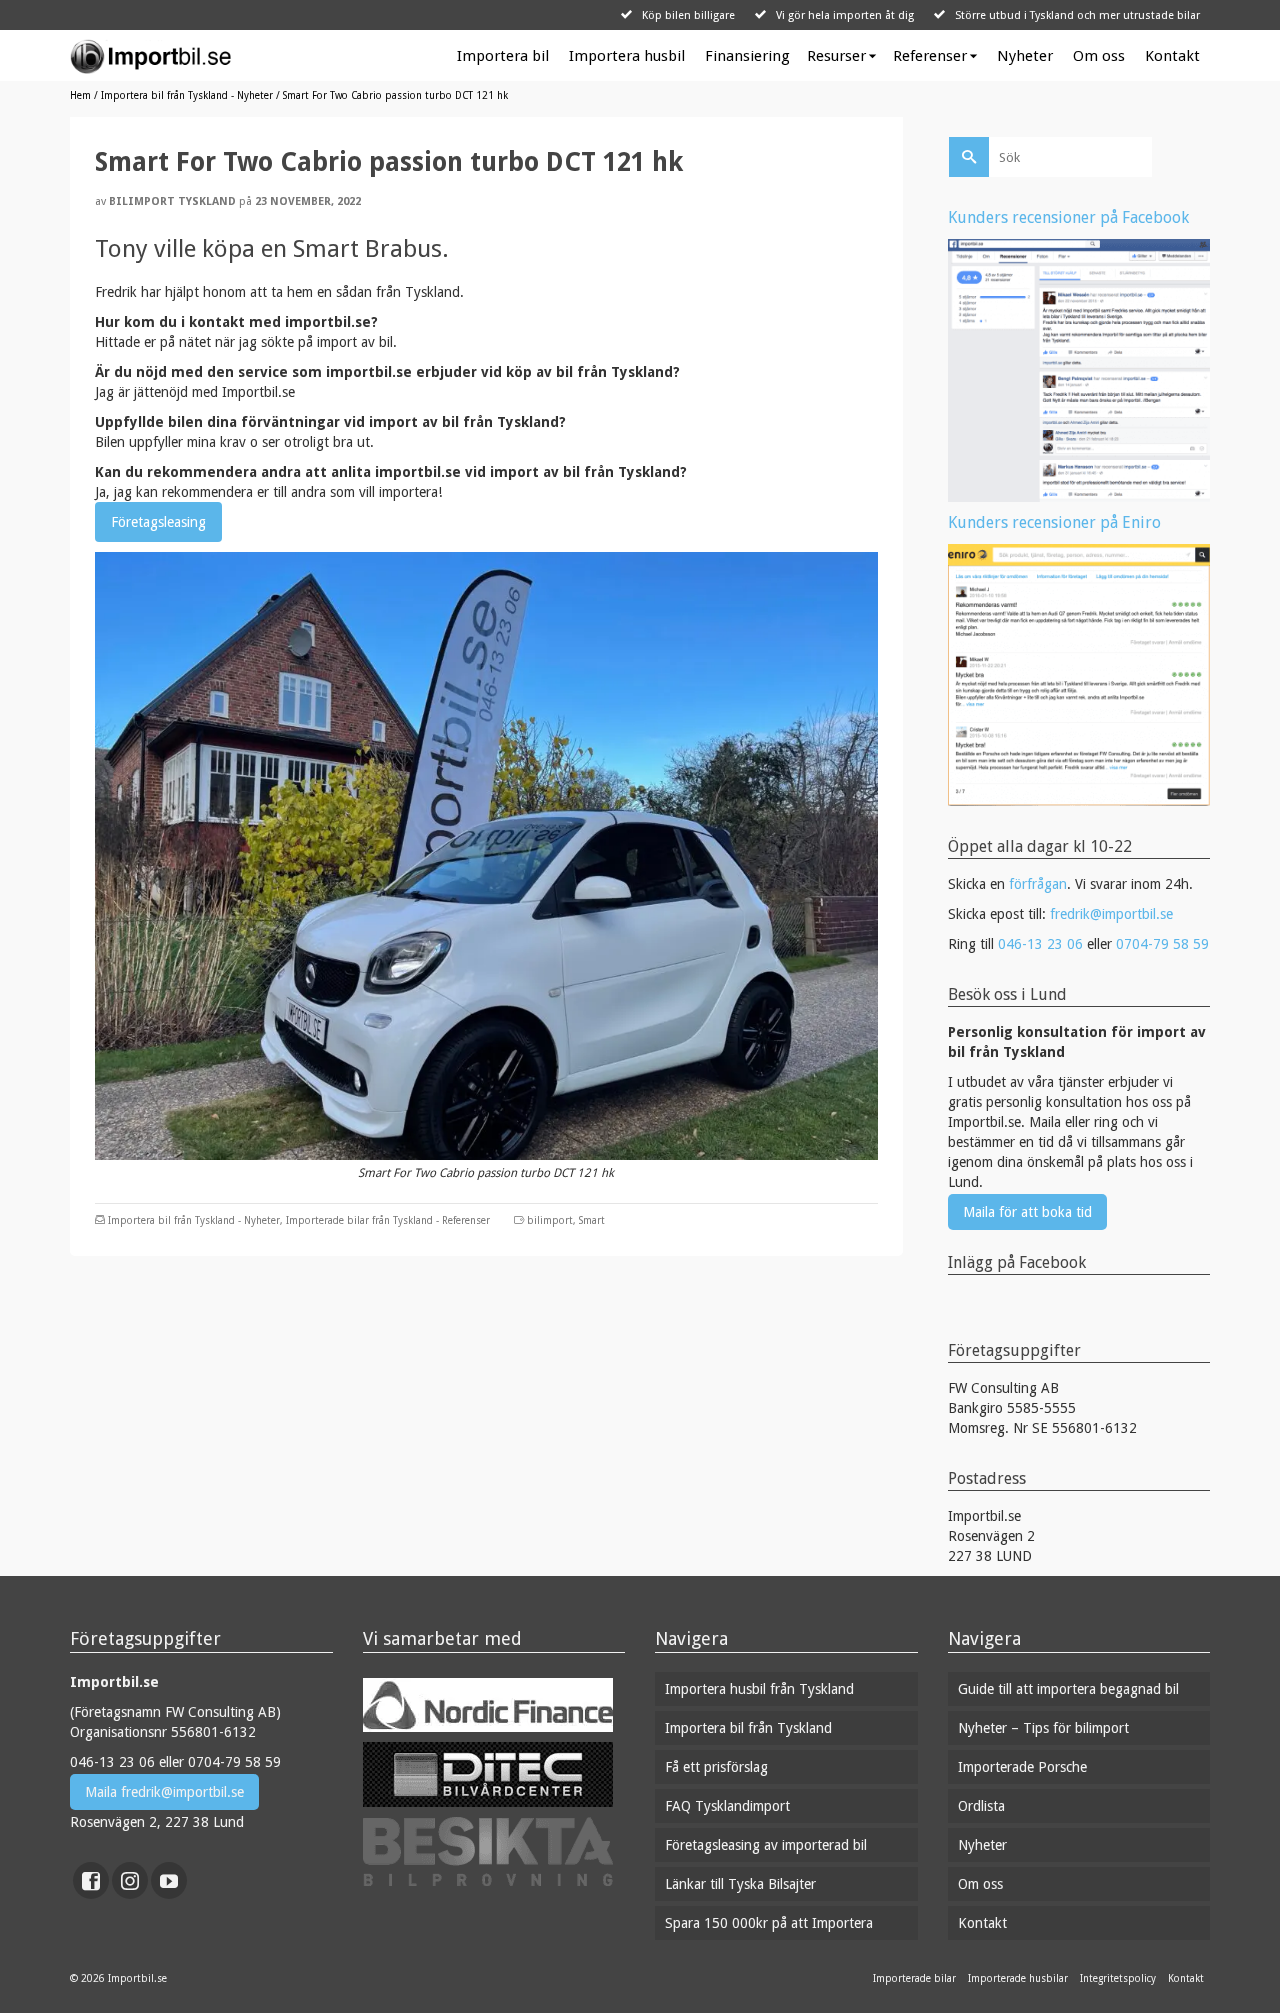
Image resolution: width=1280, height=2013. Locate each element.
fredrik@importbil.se (1111, 914)
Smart (592, 1220)
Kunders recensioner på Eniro (1054, 522)
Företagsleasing (158, 522)
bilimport (550, 1220)
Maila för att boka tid (1027, 1212)
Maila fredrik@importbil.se (164, 1792)
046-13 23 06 (1040, 944)
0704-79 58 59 (1162, 944)
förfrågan (1038, 884)
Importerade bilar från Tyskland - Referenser (388, 1220)
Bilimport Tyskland (172, 201)
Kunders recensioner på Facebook (1068, 217)
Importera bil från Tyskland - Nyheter (194, 1220)
